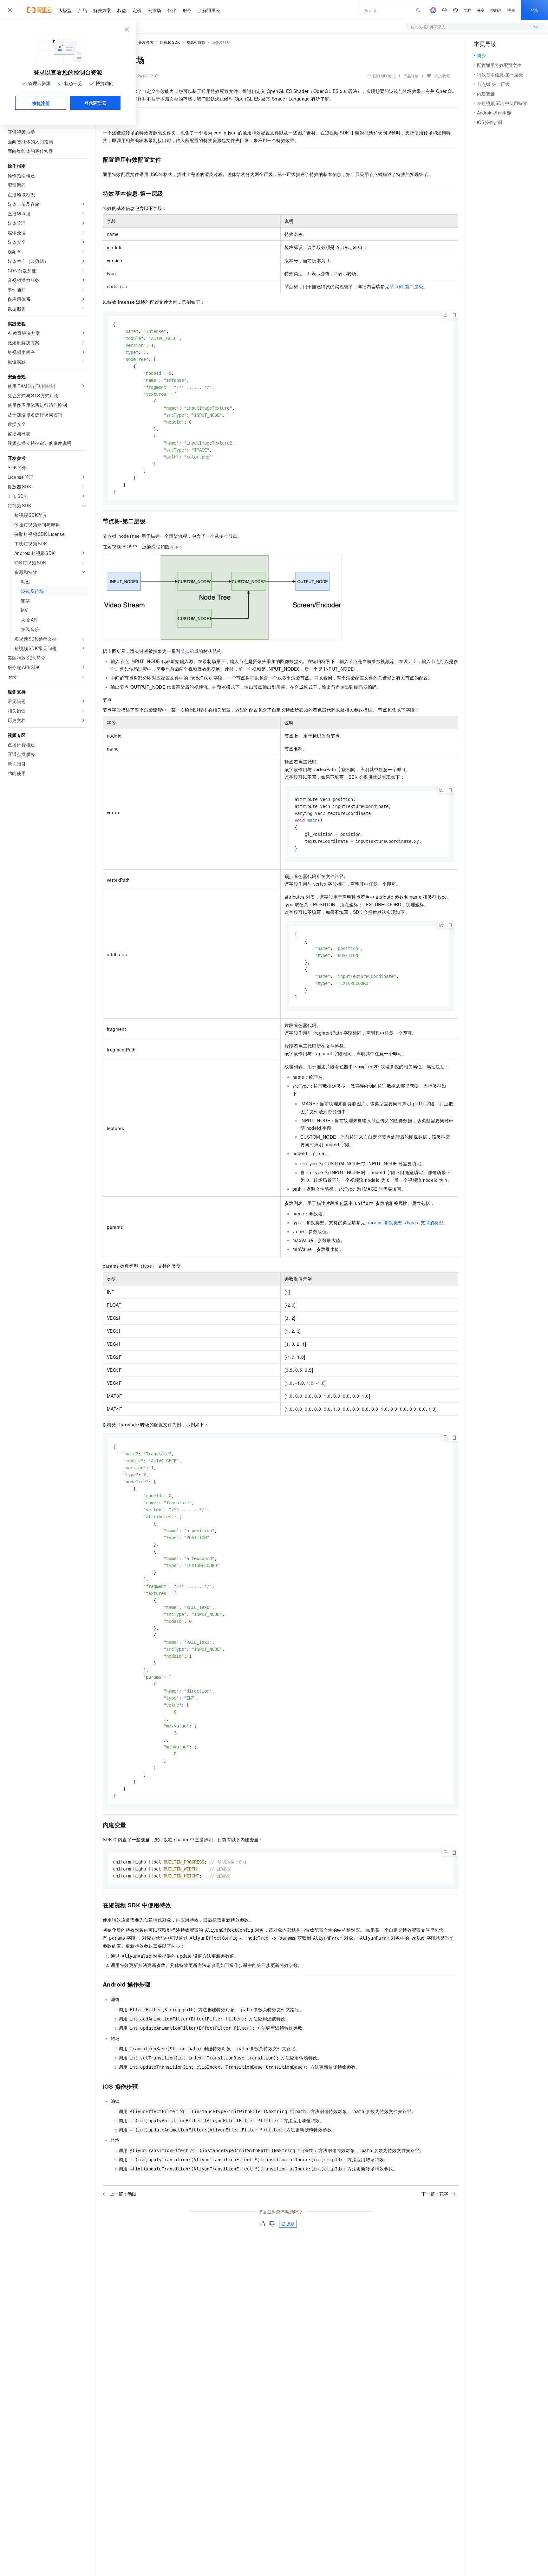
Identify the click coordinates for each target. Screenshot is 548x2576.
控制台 (496, 10)
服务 (187, 10)
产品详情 (411, 76)
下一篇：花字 (435, 2194)
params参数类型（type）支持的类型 (405, 1222)
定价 (137, 10)
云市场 (154, 10)
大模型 (65, 10)
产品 (82, 10)
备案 (481, 10)
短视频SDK (170, 42)
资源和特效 (196, 42)
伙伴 (172, 10)
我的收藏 (442, 76)
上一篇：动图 (123, 2194)
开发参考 (146, 42)
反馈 (291, 2224)
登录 (534, 10)
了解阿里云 (209, 10)
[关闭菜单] (10, 10)
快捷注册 (41, 103)
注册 (511, 10)
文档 (467, 10)
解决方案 (102, 10)
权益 (122, 10)
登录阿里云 (95, 103)
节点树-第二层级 (406, 286)
